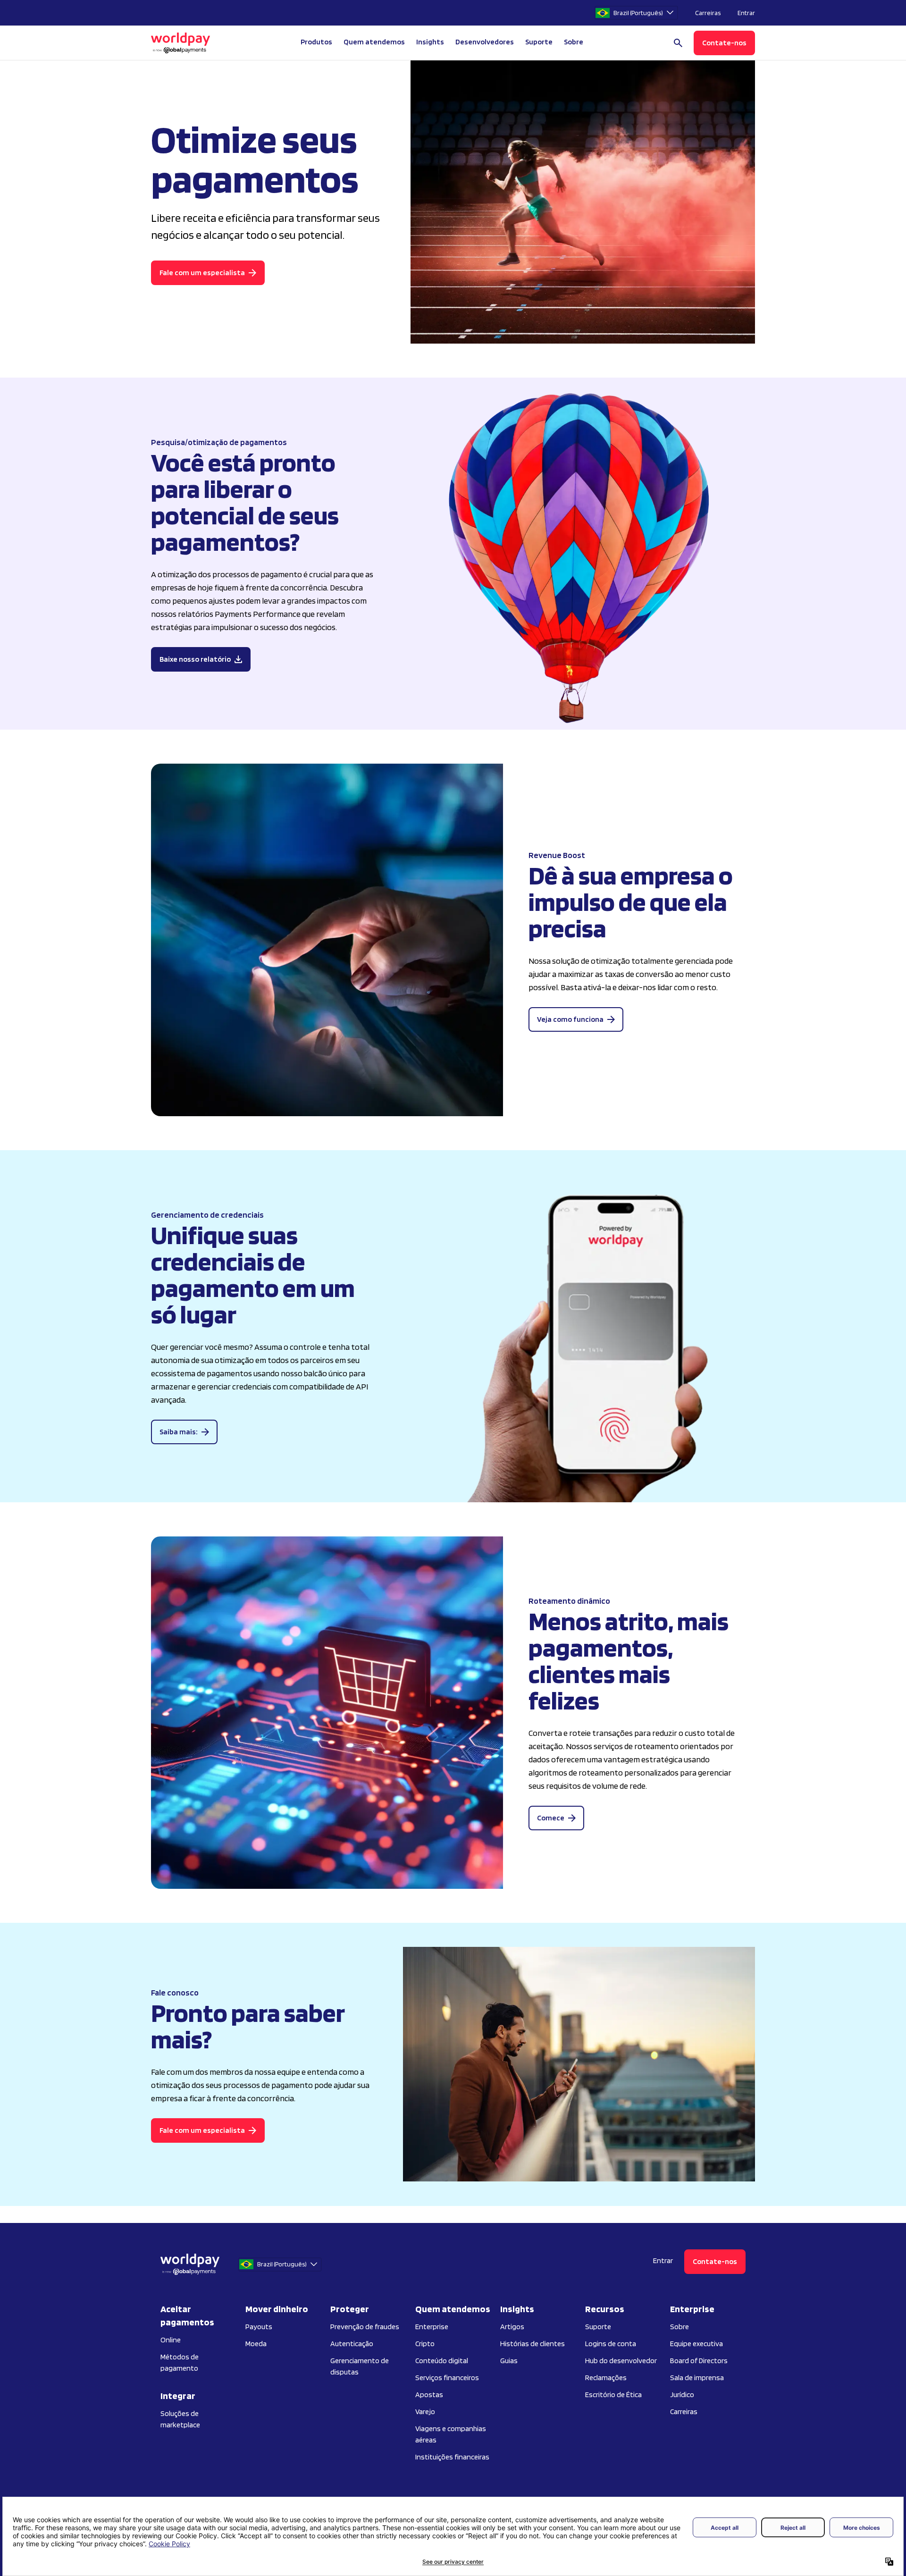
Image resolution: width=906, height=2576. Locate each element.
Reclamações (606, 2378)
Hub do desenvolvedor (621, 2361)
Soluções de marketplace (180, 2419)
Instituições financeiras (452, 2457)
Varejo (425, 2412)
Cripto (425, 2344)
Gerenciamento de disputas (360, 2366)
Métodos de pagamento (180, 2362)
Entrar (746, 13)
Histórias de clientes (533, 2344)
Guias (509, 2361)
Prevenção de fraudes (365, 2327)
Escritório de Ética (613, 2395)
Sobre (679, 2327)
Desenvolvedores (485, 42)
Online (171, 2340)
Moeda (256, 2344)
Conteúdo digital (442, 2361)
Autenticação (352, 2344)
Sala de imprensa (697, 2378)
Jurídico (682, 2395)
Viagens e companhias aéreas (451, 2434)
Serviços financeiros (447, 2378)
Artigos (512, 2327)
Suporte (539, 42)
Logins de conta (611, 2344)
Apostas (429, 2395)
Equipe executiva (696, 2344)
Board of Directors (699, 2361)
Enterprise (432, 2327)
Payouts (259, 2327)
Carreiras (708, 13)
